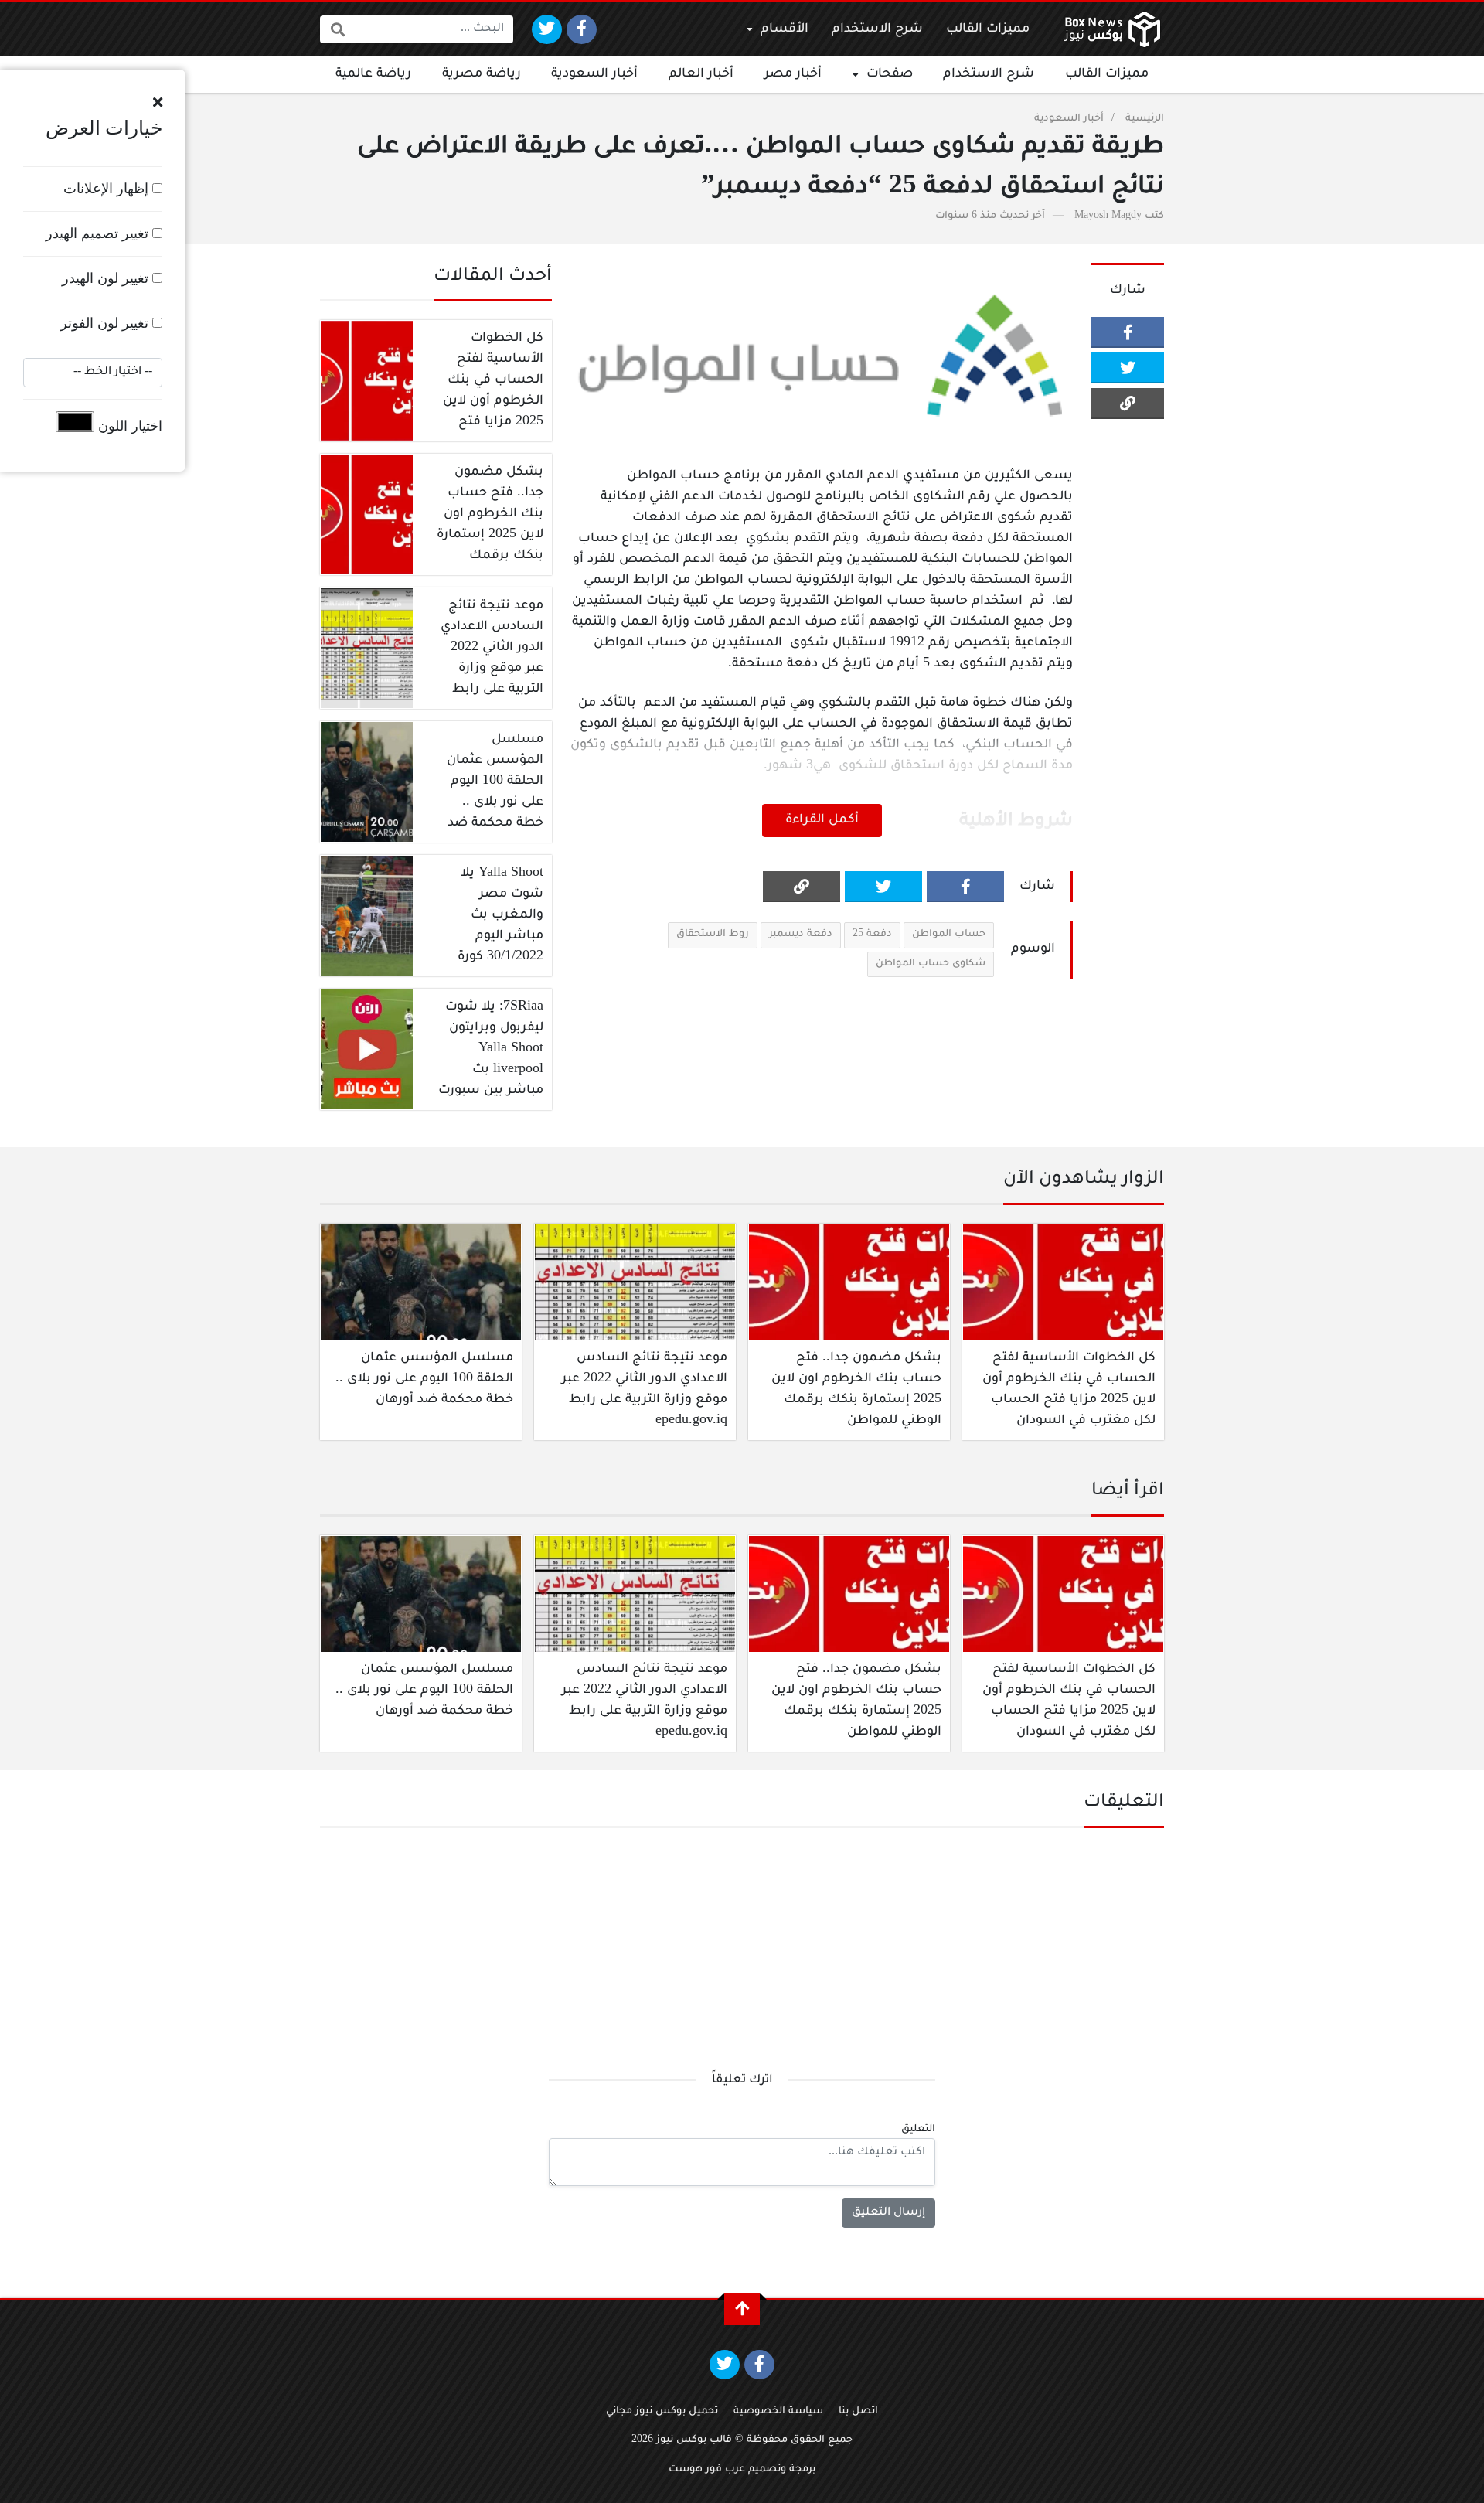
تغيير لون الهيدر (107, 278)
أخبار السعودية (594, 74)
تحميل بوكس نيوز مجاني (662, 2412)
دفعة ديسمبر (801, 935)
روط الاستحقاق (713, 935)
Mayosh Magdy (1108, 216)
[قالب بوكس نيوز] (1112, 29)
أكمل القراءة (822, 820)
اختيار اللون (128, 426)
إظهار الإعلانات (108, 189)
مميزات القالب (988, 29)
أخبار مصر (793, 74)
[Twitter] (547, 29)
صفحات (890, 74)
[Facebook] (582, 29)
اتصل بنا (858, 2412)
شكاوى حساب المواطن (931, 964)
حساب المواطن (949, 935)
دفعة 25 (872, 935)
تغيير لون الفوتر (106, 323)
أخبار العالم (701, 74)
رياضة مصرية (482, 74)
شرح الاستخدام (877, 29)
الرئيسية (1145, 119)
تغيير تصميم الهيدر (99, 233)
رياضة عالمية (373, 74)
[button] (158, 103)
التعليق (918, 2130)
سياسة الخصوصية (778, 2412)
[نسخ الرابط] (1128, 404)
